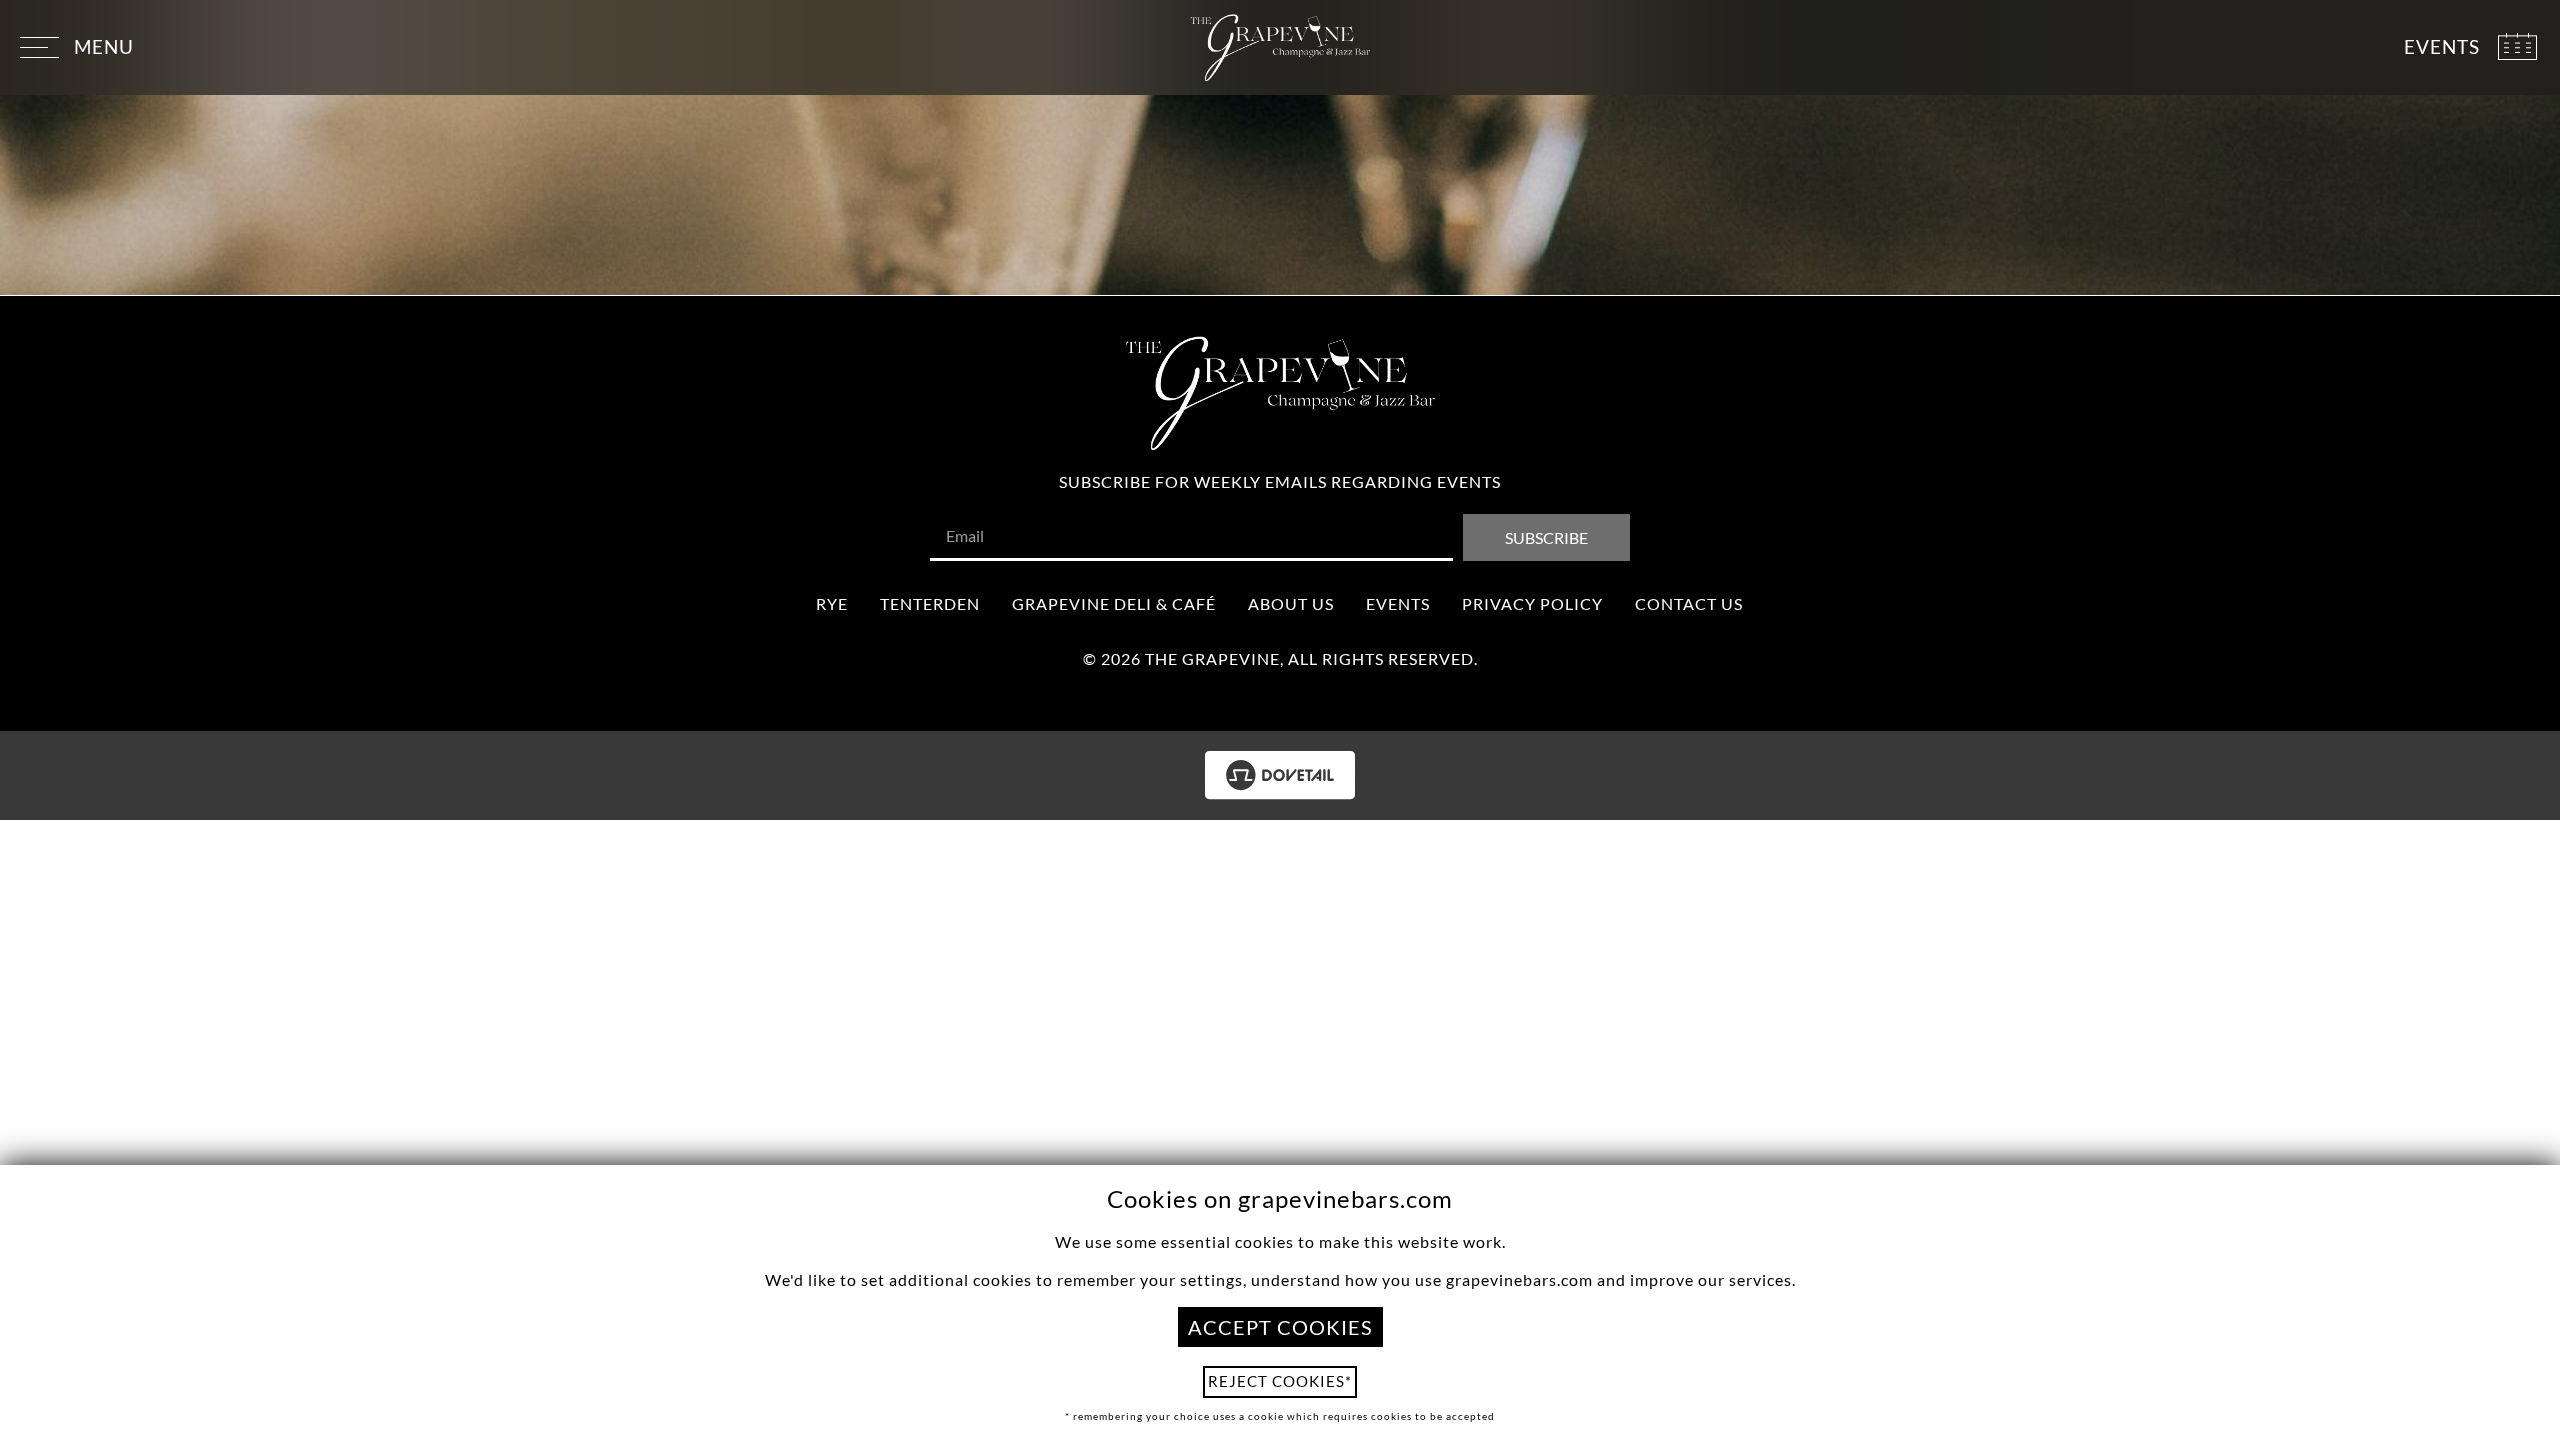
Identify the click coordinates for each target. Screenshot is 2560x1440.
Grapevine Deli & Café (1114, 603)
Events (1398, 603)
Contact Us (1689, 603)
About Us (1291, 603)
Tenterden (930, 603)
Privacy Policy (1532, 603)
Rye (832, 603)
